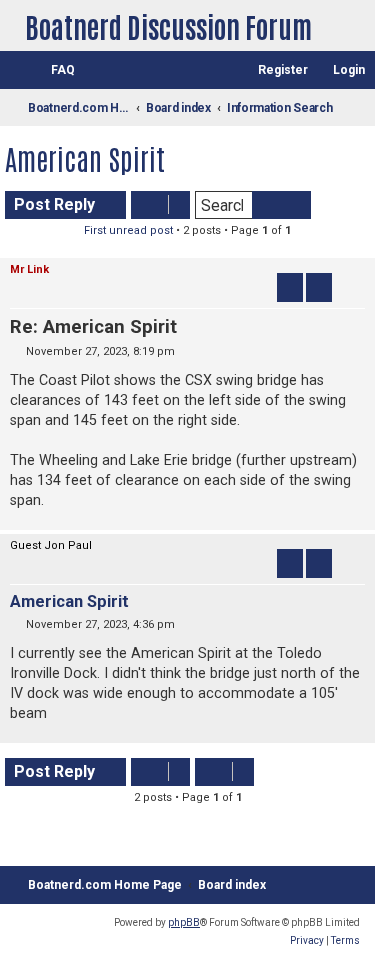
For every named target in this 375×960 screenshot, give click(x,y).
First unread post (128, 230)
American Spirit (85, 158)
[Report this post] (290, 287)
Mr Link (29, 269)
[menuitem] (54, 70)
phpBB (184, 922)
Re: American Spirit (93, 327)
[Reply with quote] (319, 287)
